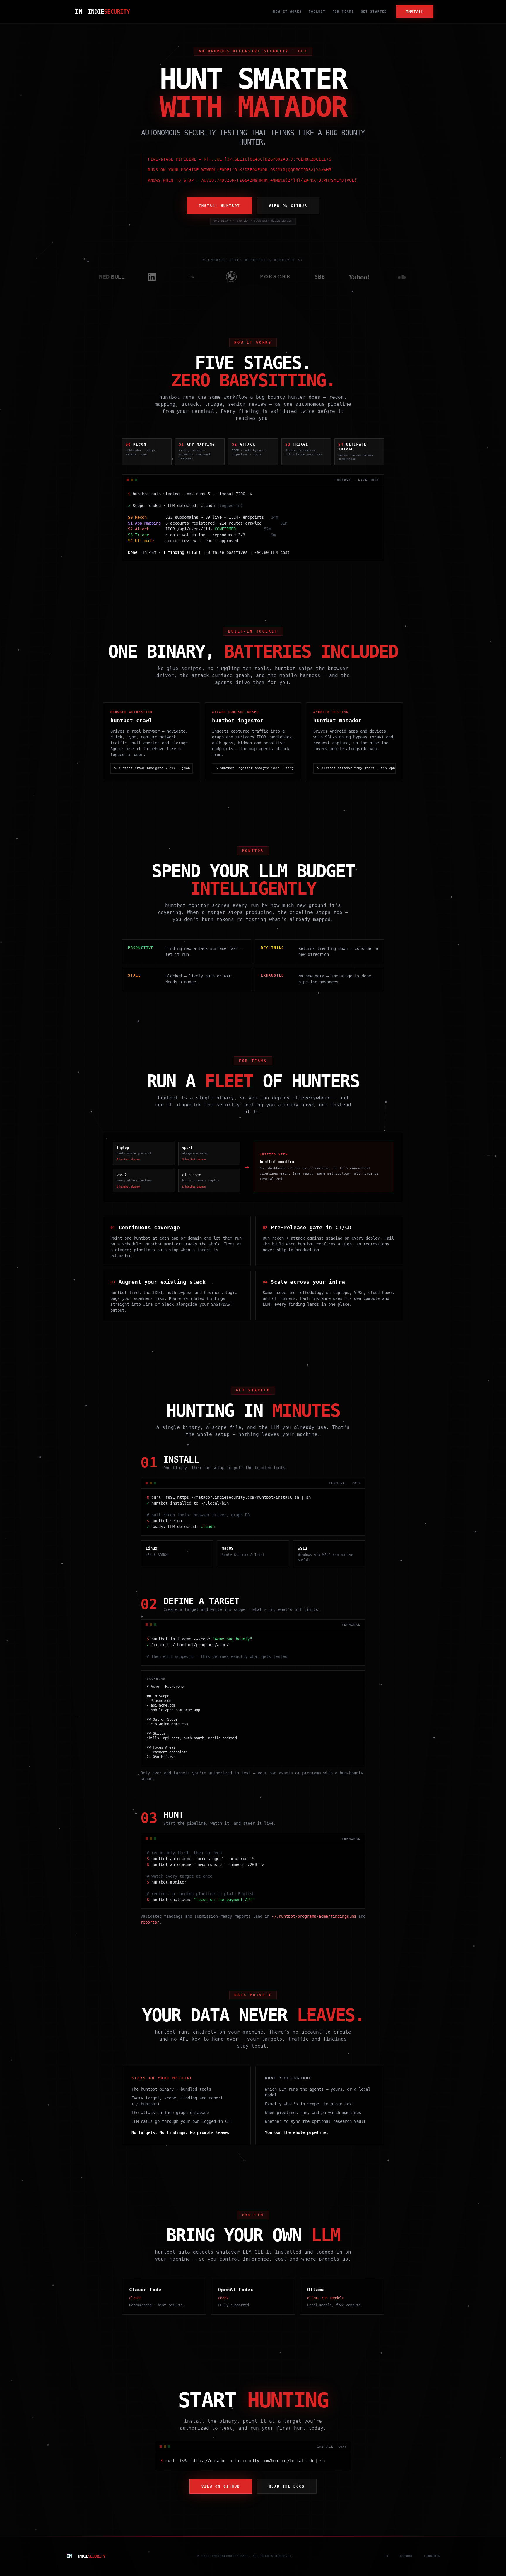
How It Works (287, 12)
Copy (356, 1483)
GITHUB (406, 2556)
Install (415, 12)
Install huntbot (219, 206)
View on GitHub (288, 206)
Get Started (374, 12)
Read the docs (287, 2486)
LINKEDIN (432, 2556)
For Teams (343, 12)
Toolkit (317, 12)
